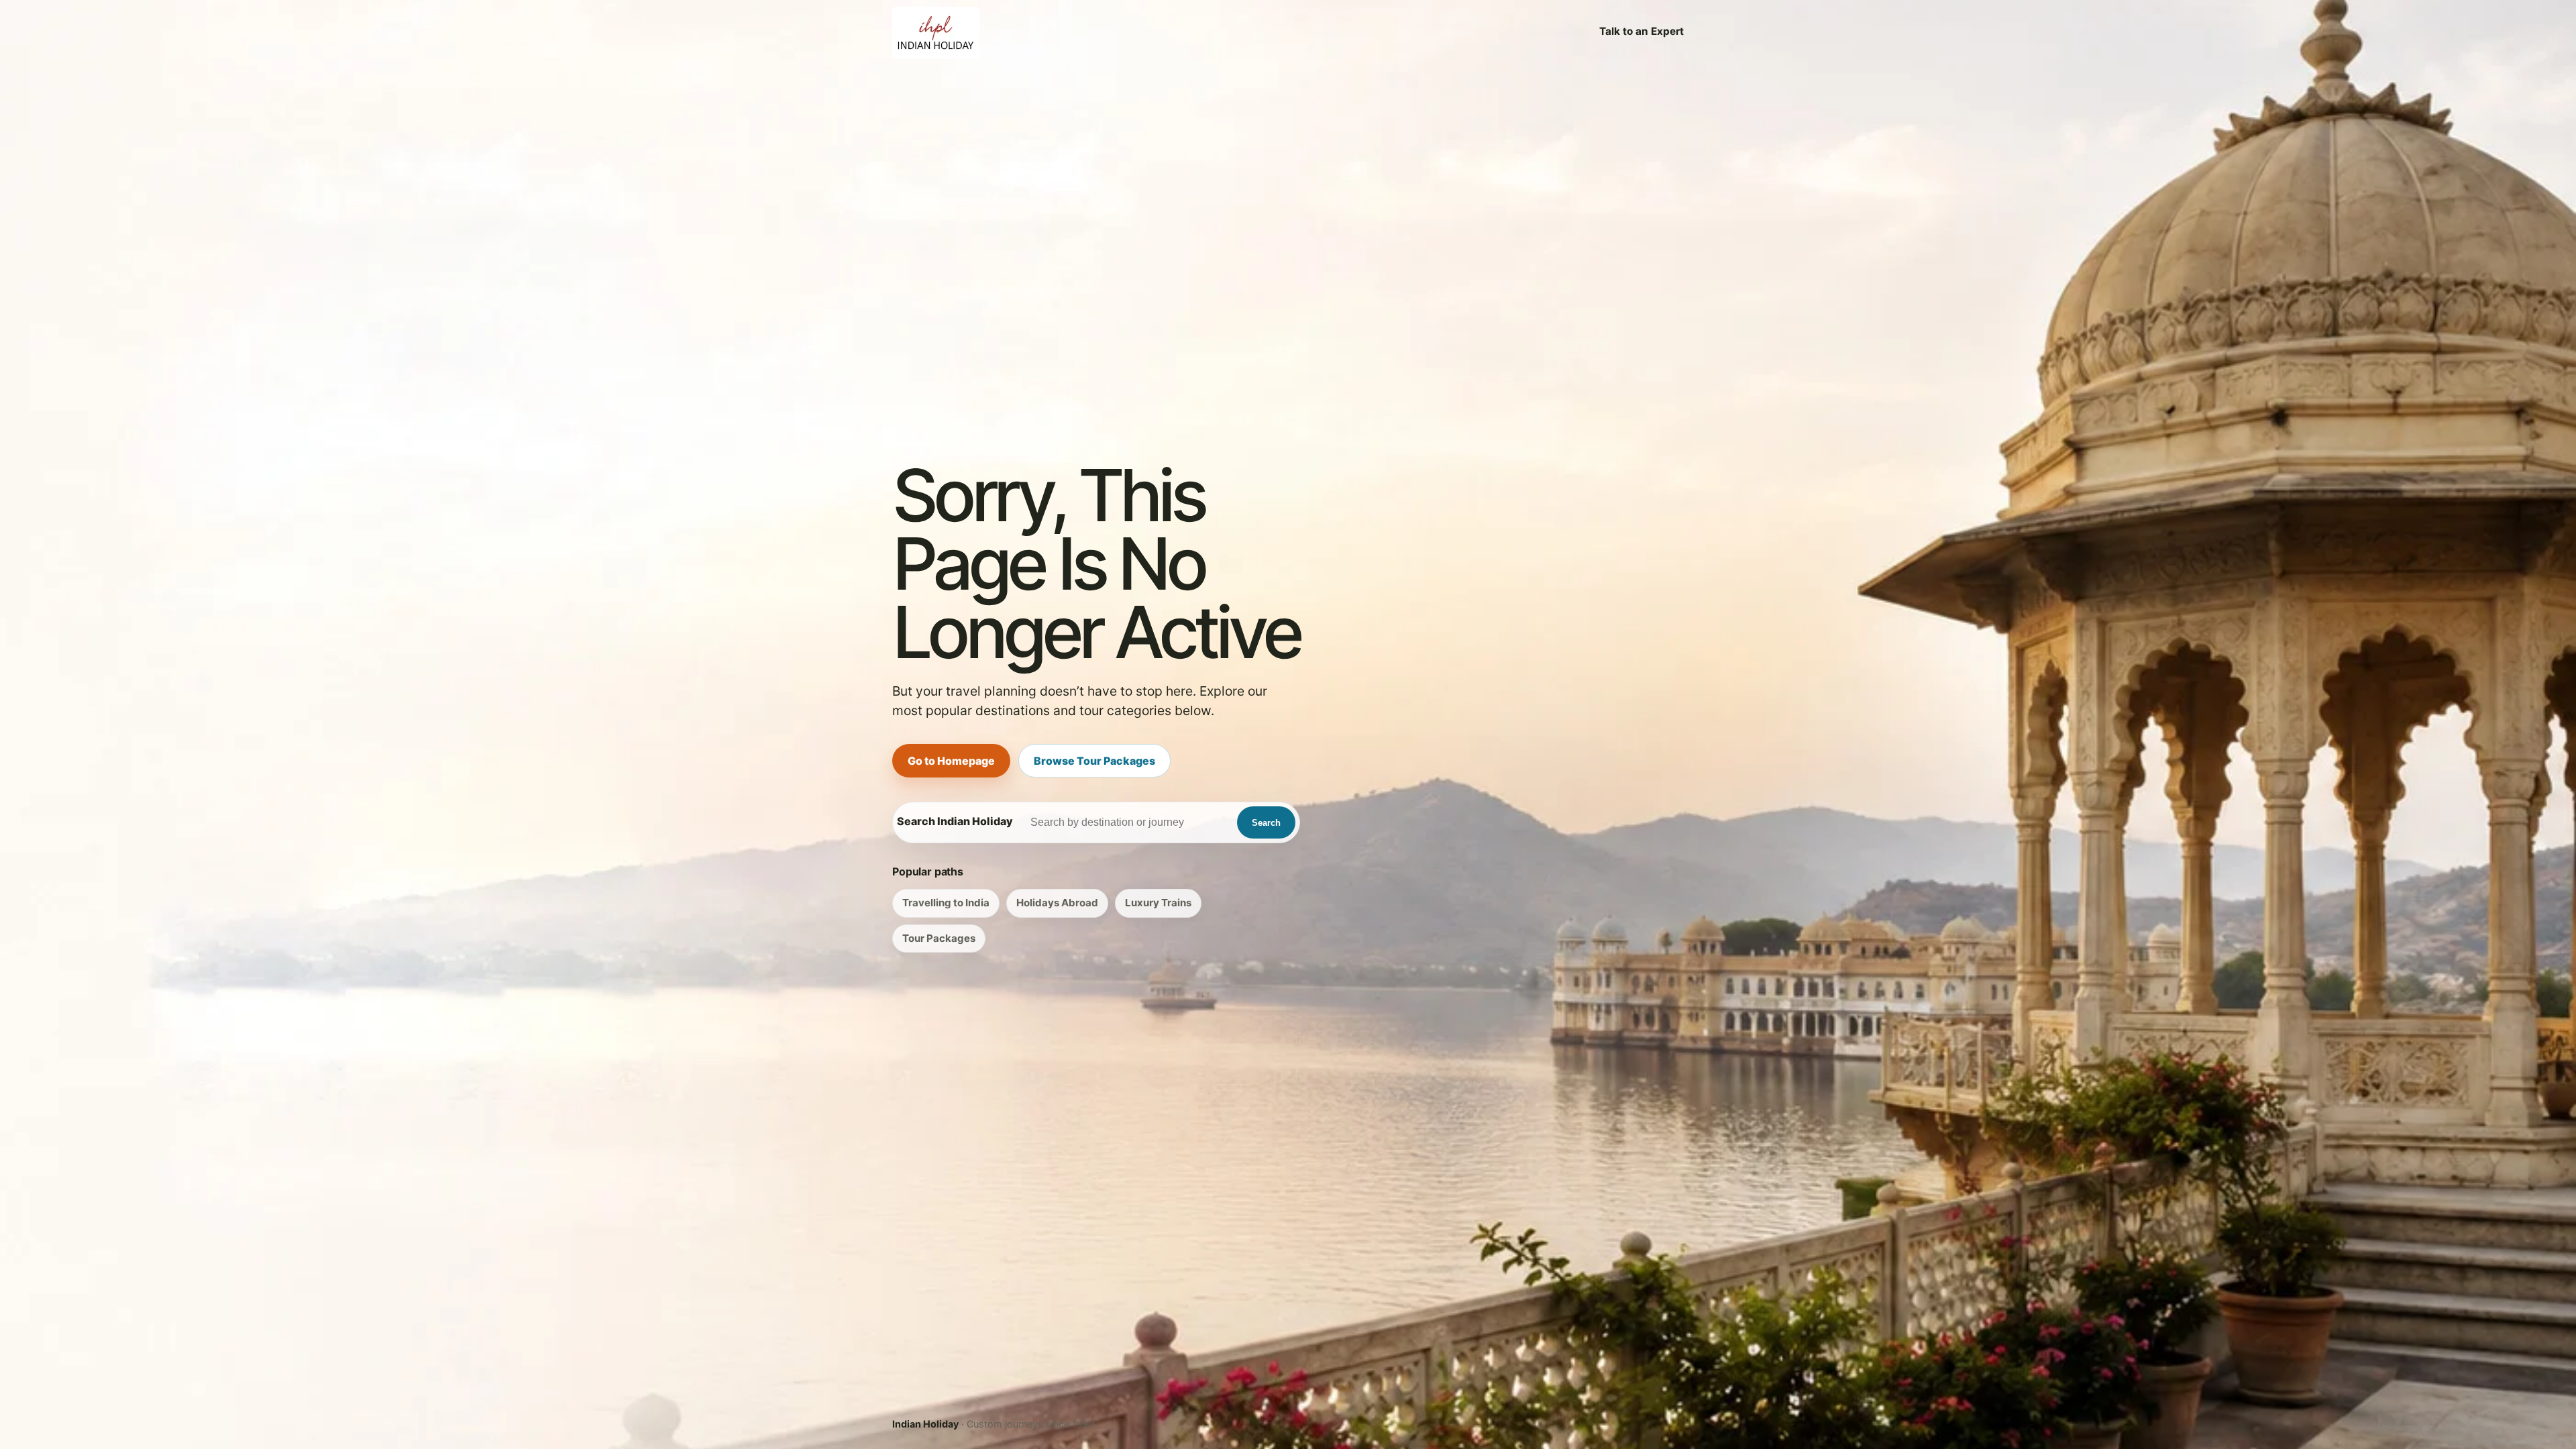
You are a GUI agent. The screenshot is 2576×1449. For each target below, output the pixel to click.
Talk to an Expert (1642, 31)
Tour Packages (939, 938)
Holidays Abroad (1057, 903)
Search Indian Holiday (955, 821)
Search (1266, 823)
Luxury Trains (1158, 903)
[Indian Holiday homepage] (936, 32)
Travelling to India (946, 903)
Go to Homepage (951, 761)
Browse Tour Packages (1094, 761)
